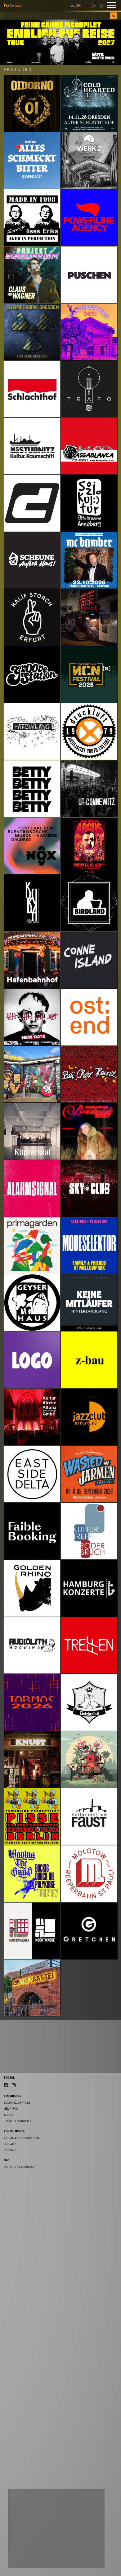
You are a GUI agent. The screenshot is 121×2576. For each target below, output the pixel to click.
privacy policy (74, 2547)
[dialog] (56, 2529)
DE (72, 5)
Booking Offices (17, 2103)
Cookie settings (27, 2559)
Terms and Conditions (22, 2138)
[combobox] (57, 16)
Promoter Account (19, 2167)
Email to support (18, 2121)
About (9, 2115)
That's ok (87, 2559)
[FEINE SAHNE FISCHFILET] (60, 42)
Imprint (10, 2150)
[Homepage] (13, 5)
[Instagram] (14, 2085)
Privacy (10, 2144)
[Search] (114, 16)
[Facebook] (6, 2085)
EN (78, 5)
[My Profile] (94, 5)
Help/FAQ (11, 2109)
